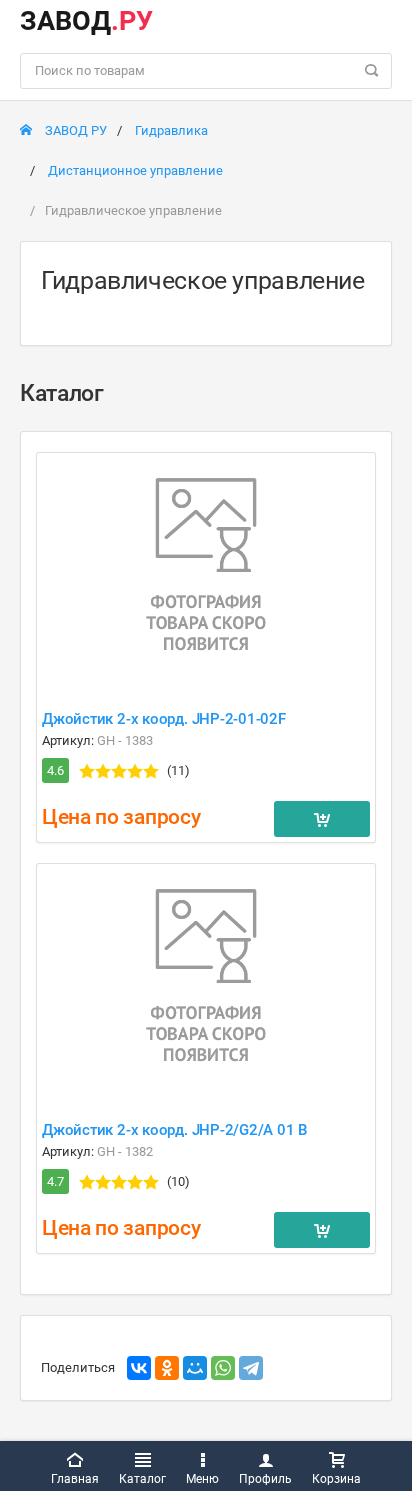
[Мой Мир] (195, 1368)
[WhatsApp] (223, 1368)
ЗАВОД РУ (74, 130)
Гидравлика (171, 130)
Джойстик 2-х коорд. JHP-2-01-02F (164, 719)
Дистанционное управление (135, 170)
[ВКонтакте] (139, 1368)
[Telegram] (251, 1368)
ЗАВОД (86, 21)
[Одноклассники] (167, 1368)
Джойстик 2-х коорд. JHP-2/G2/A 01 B (174, 1130)
